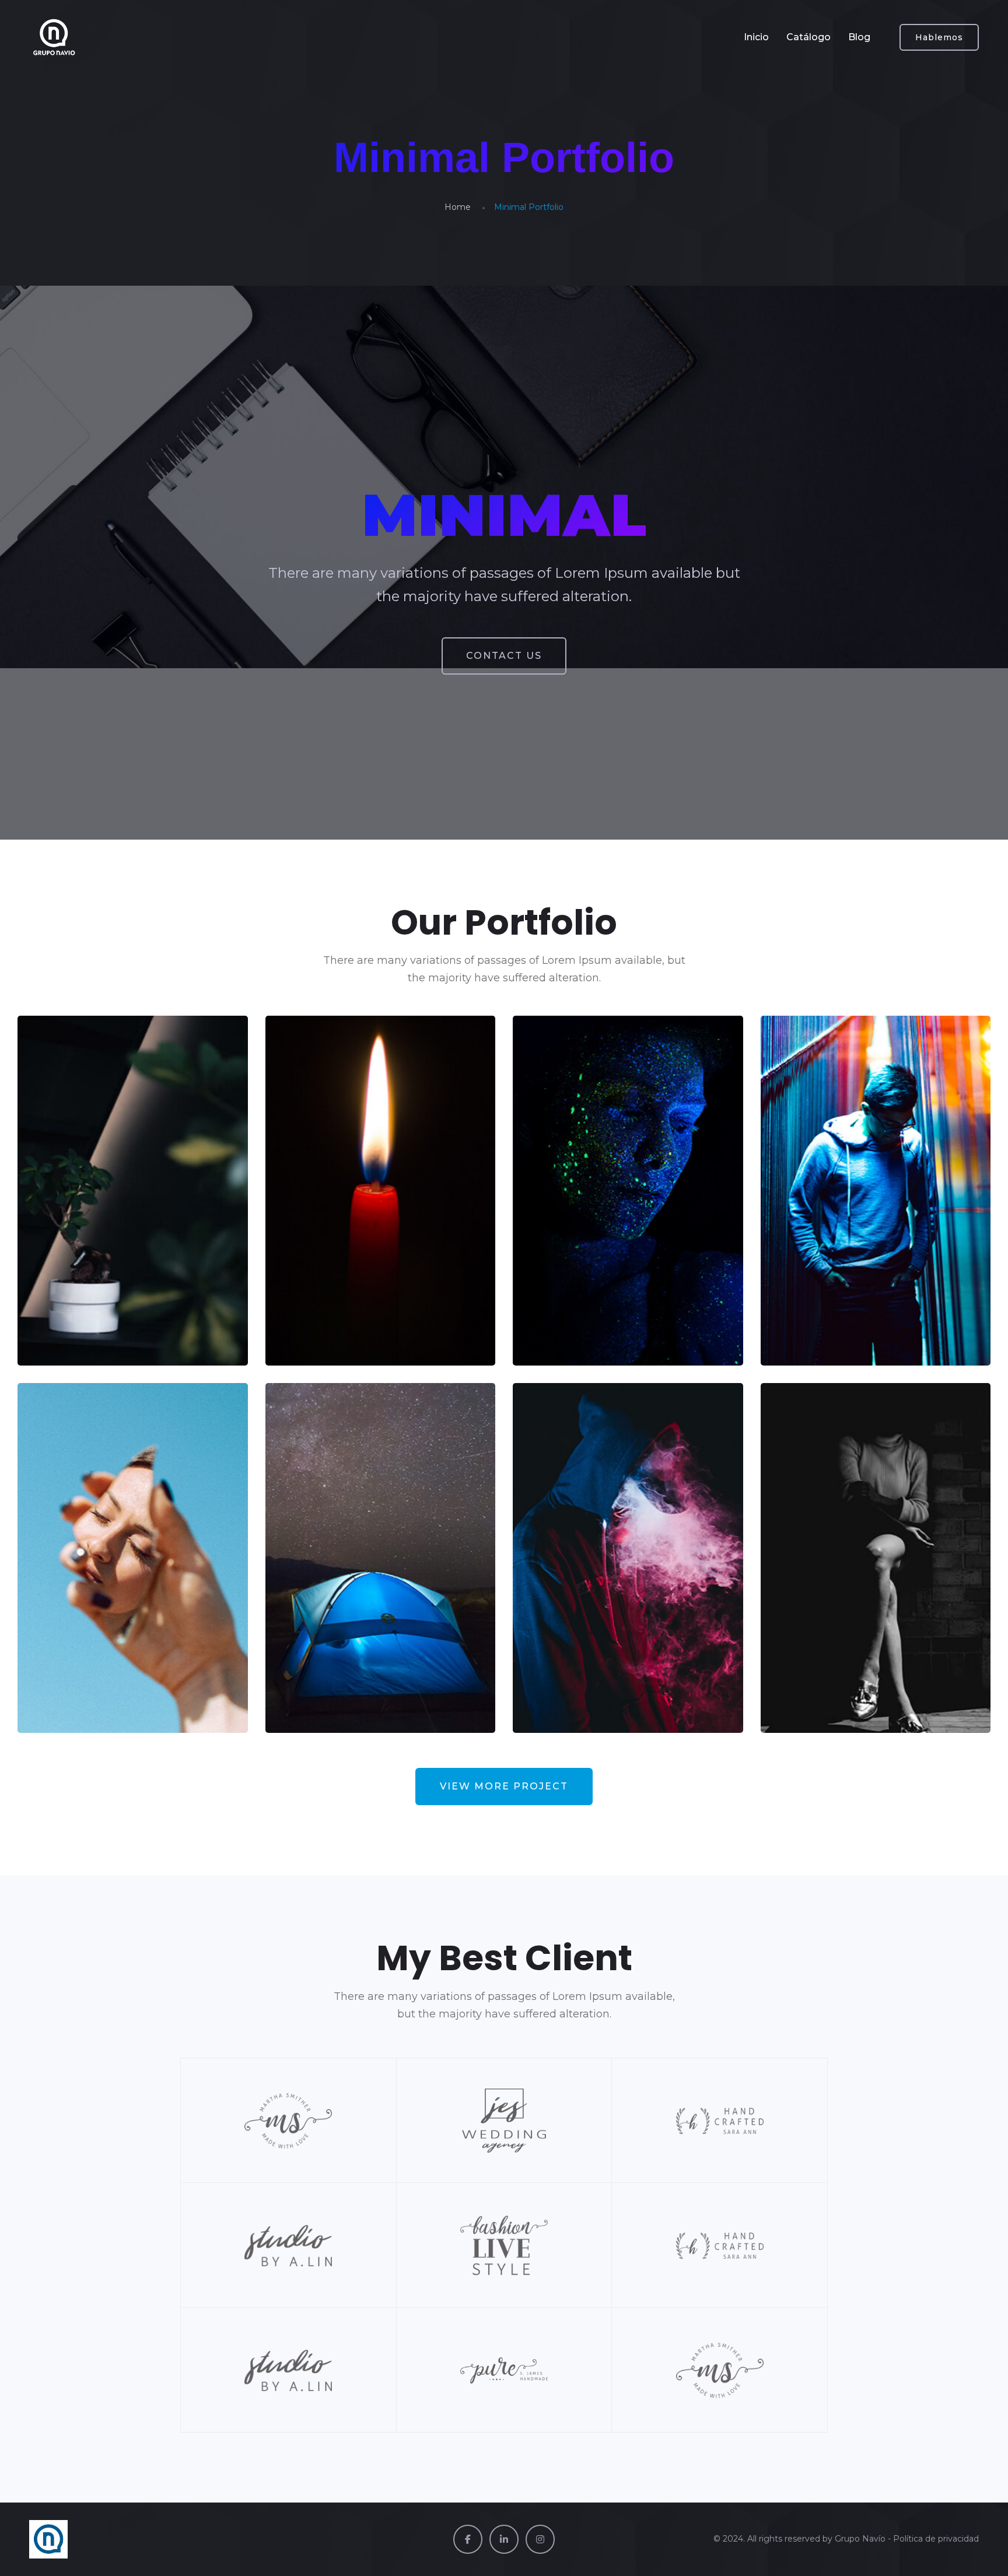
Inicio (756, 37)
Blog (859, 37)
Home (458, 207)
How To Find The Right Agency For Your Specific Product (872, 1267)
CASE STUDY (83, 1330)
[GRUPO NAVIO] (54, 37)
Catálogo (808, 37)
